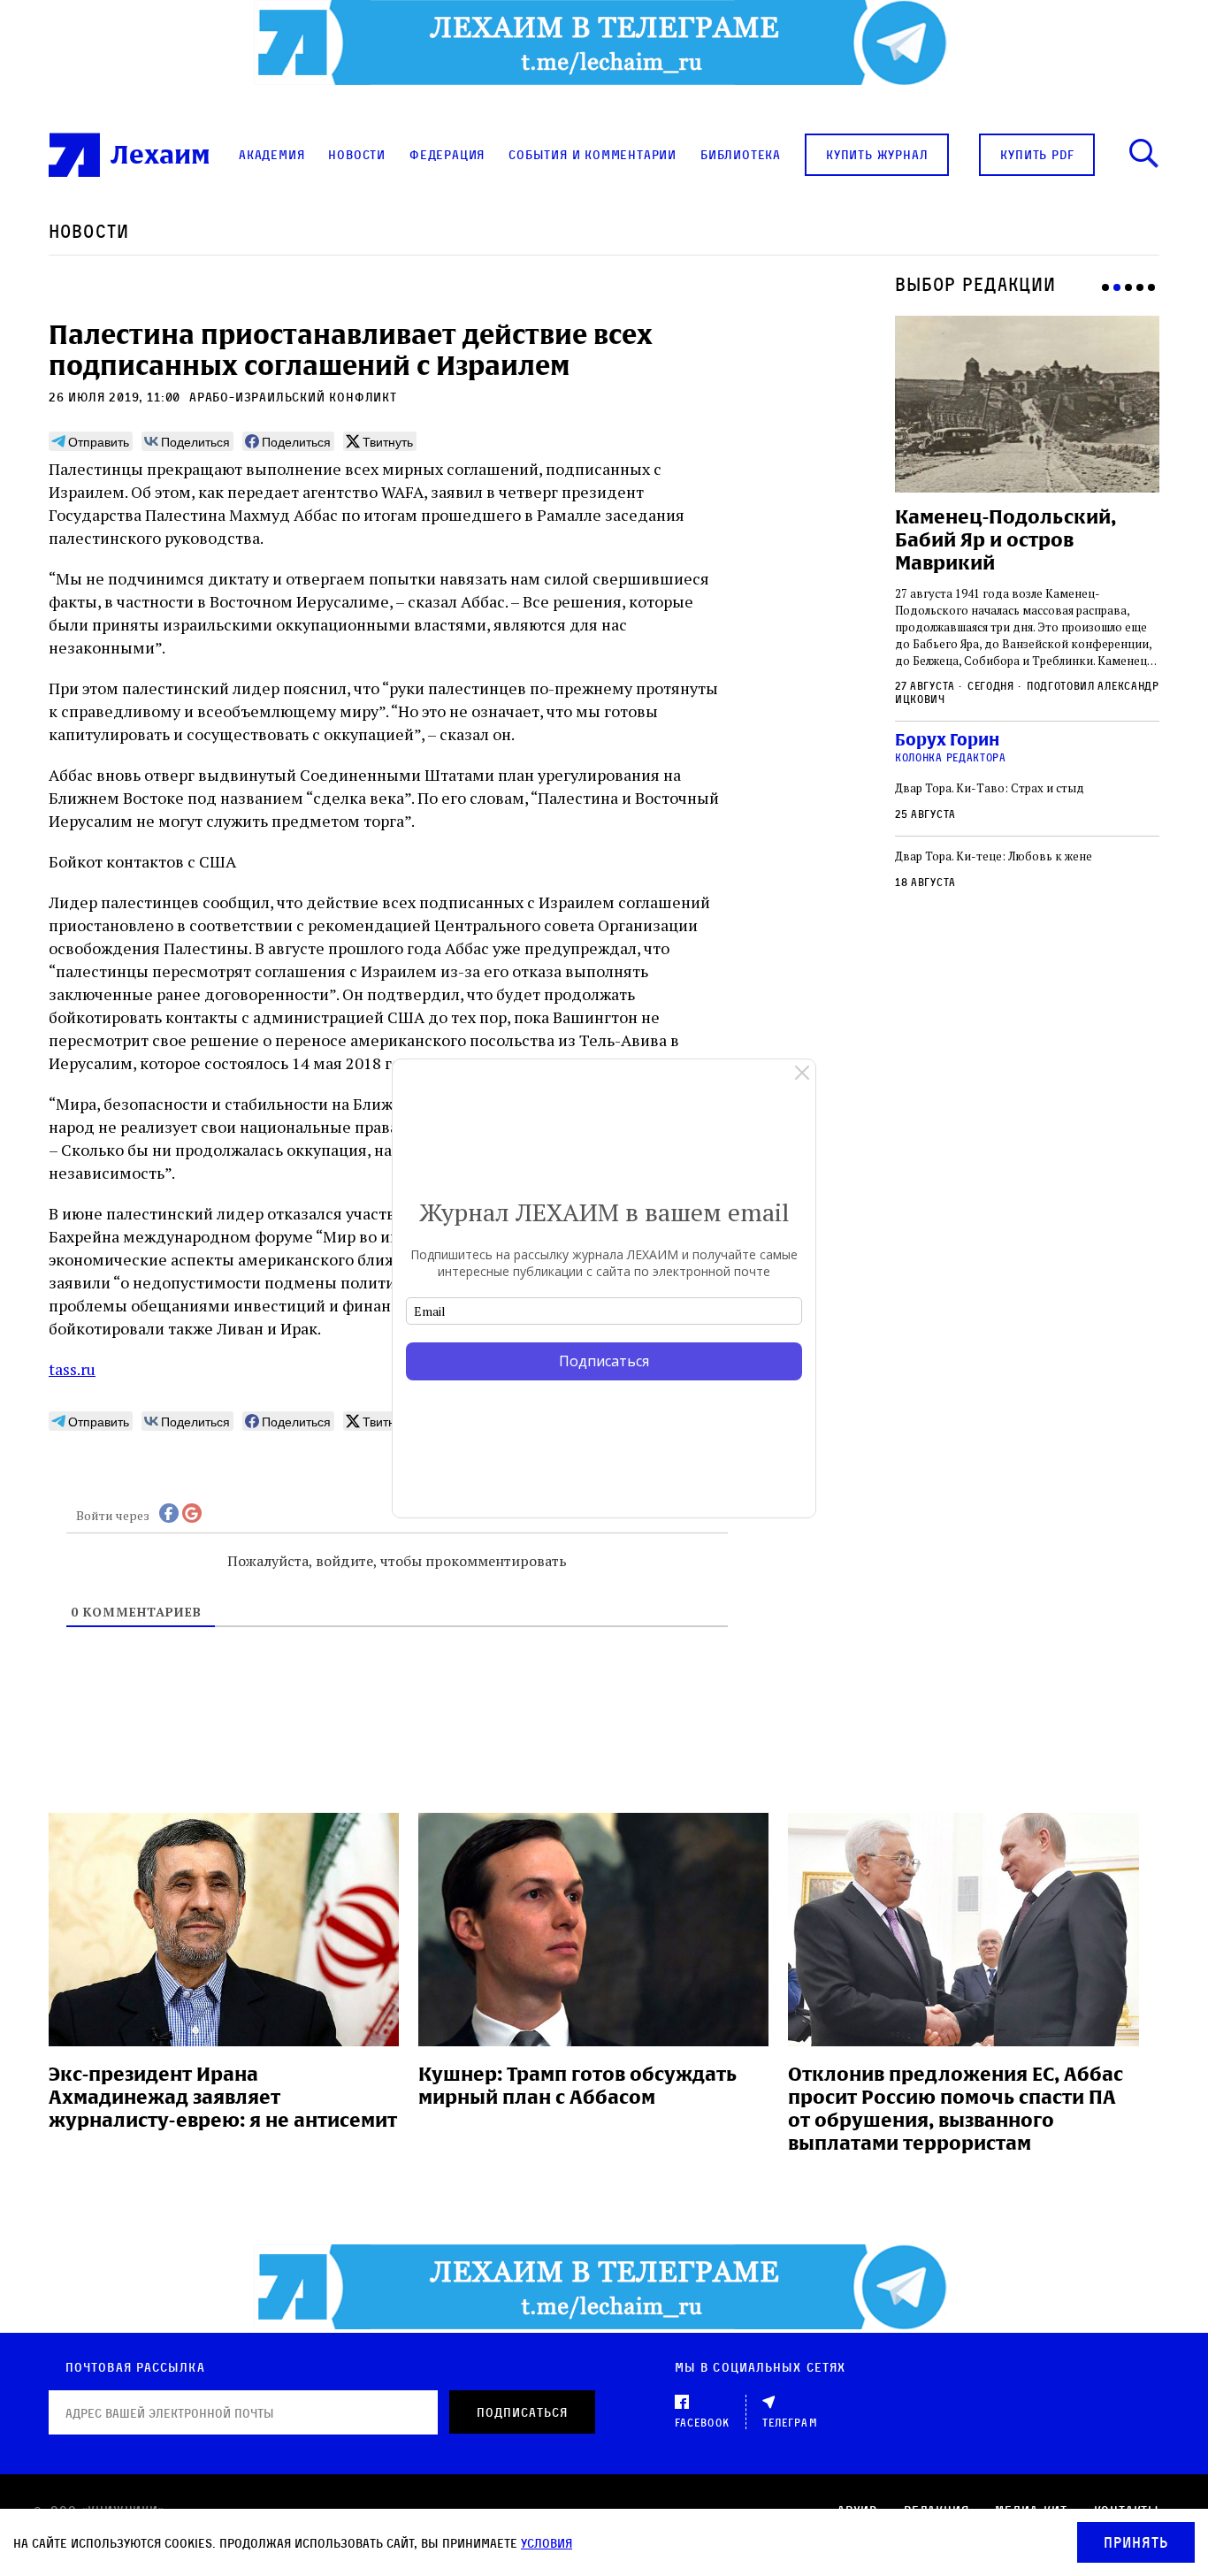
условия (547, 2543)
